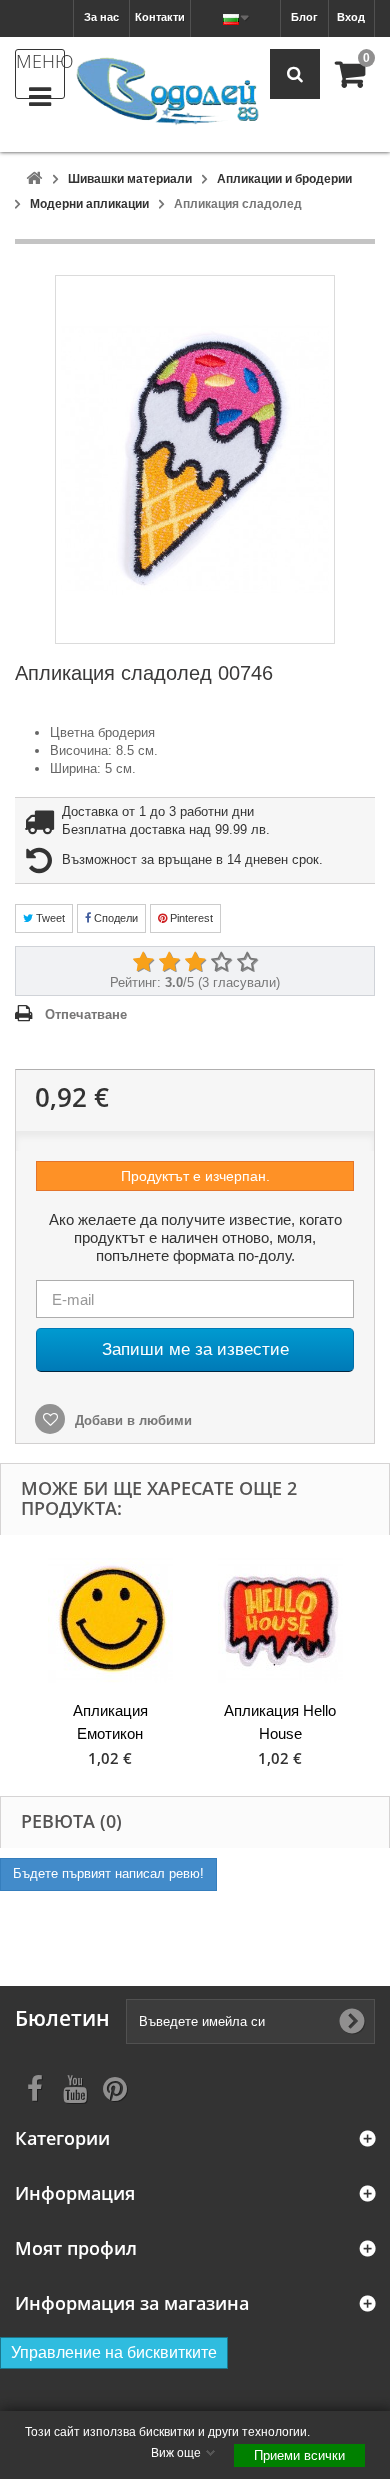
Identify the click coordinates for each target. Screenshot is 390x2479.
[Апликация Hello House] (280, 1620)
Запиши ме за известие (195, 1349)
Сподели (114, 918)
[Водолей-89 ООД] (167, 92)
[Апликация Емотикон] (110, 1620)
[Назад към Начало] (34, 179)
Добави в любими (131, 1420)
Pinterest (190, 918)
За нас (101, 17)
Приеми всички (299, 2455)
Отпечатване (86, 1014)
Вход (351, 17)
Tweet (49, 918)
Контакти (160, 17)
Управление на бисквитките (114, 2352)
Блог (304, 17)
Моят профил (76, 2248)
